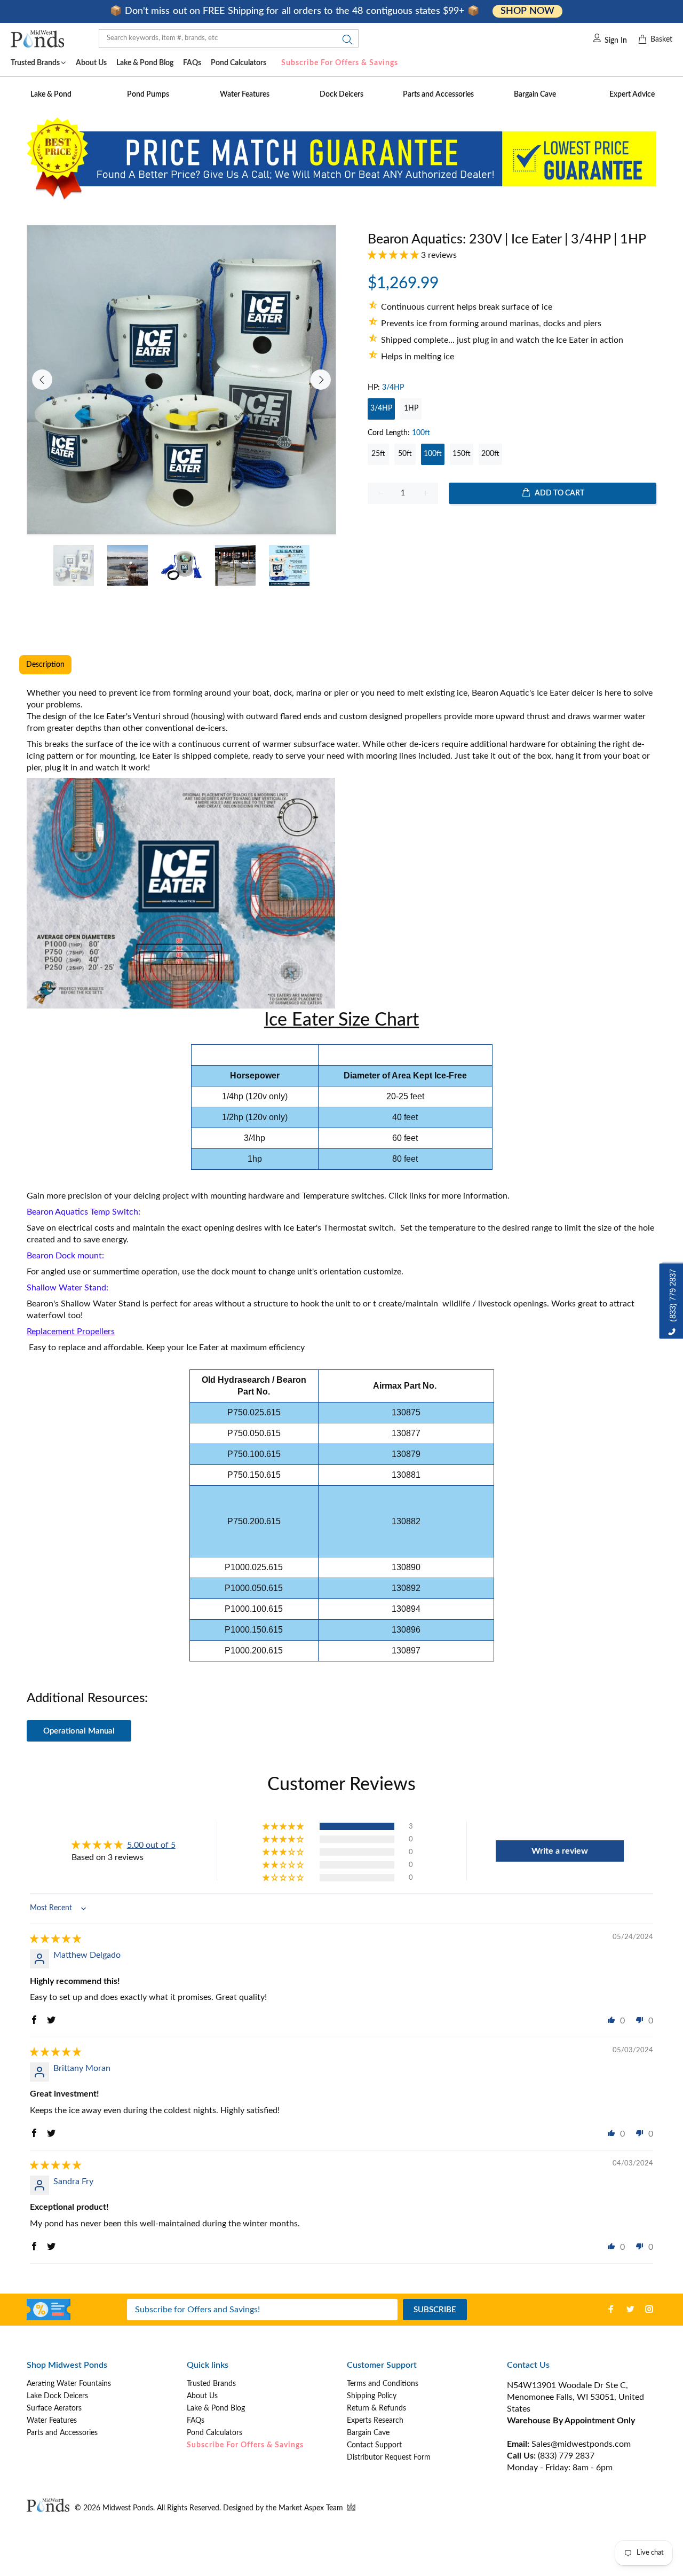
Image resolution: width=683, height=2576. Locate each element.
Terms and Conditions (383, 2384)
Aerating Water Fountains (69, 2384)
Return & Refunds (376, 2408)
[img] (55, 1939)
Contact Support (374, 2445)
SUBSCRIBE (435, 2310)
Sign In (616, 41)
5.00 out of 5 (151, 1845)
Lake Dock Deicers (57, 2396)
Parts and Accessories (62, 2433)
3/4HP (381, 408)
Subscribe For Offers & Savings (340, 63)
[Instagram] (649, 2309)
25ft (378, 454)
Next (321, 380)
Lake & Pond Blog (216, 2408)
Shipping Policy (372, 2396)
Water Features (52, 2421)
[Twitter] (630, 2309)
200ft (490, 454)
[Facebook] (611, 2309)
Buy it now (512, 528)
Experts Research (375, 2421)
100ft (433, 454)
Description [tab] (45, 665)
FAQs (196, 2421)
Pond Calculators (215, 2433)
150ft (462, 454)
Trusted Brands (211, 2384)
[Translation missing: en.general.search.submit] (344, 42)
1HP (411, 408)
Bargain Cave (368, 2433)
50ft (405, 454)
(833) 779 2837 (566, 2456)
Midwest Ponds (128, 2508)
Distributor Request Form (389, 2457)
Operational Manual (79, 1731)
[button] (394, 255)
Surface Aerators (54, 2408)
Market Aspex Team (312, 2508)
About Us (202, 2396)
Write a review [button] (560, 1851)
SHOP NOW (527, 11)
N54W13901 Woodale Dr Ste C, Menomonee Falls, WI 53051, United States (575, 2397)
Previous (42, 380)
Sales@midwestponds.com (580, 2444)
